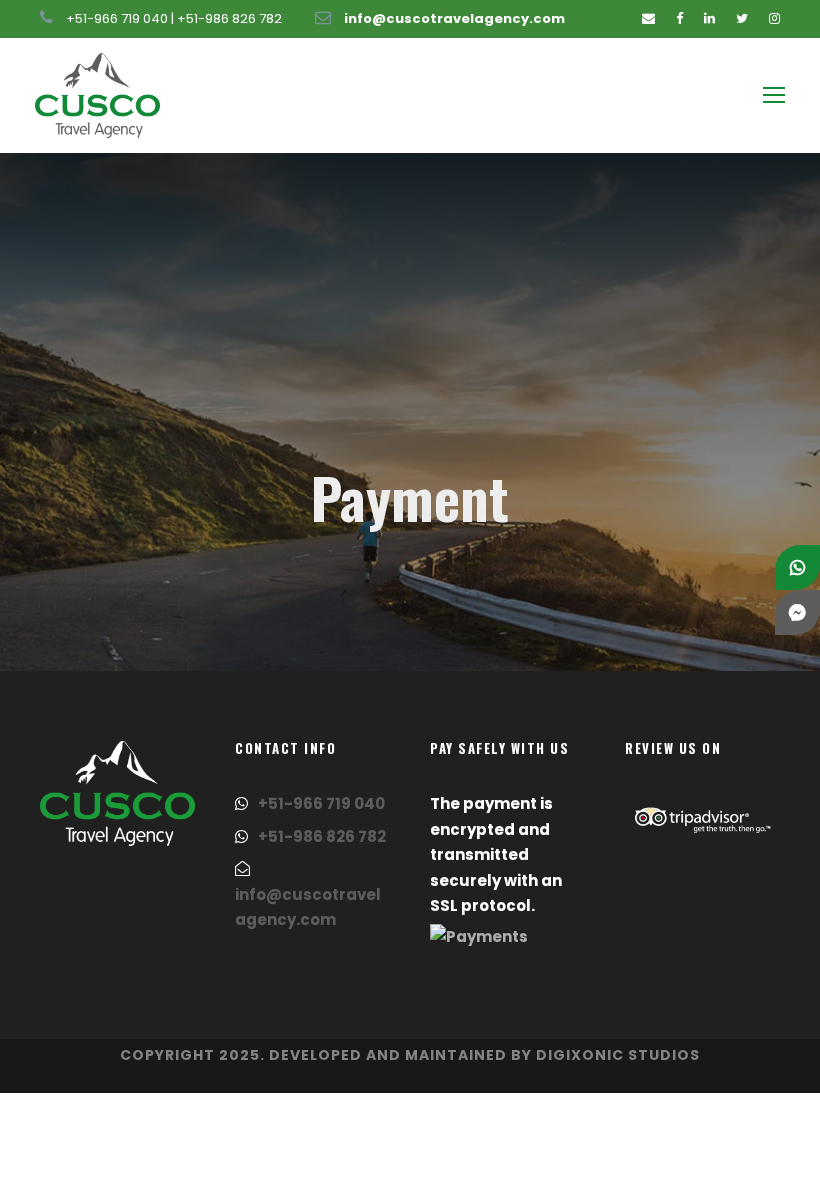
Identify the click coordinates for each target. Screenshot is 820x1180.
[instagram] (774, 18)
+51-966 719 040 (117, 18)
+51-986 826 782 (229, 18)
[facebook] (679, 18)
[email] (648, 18)
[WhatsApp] (797, 567)
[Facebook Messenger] (797, 612)
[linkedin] (709, 18)
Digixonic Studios (618, 1055)
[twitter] (742, 18)
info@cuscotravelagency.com (454, 18)
